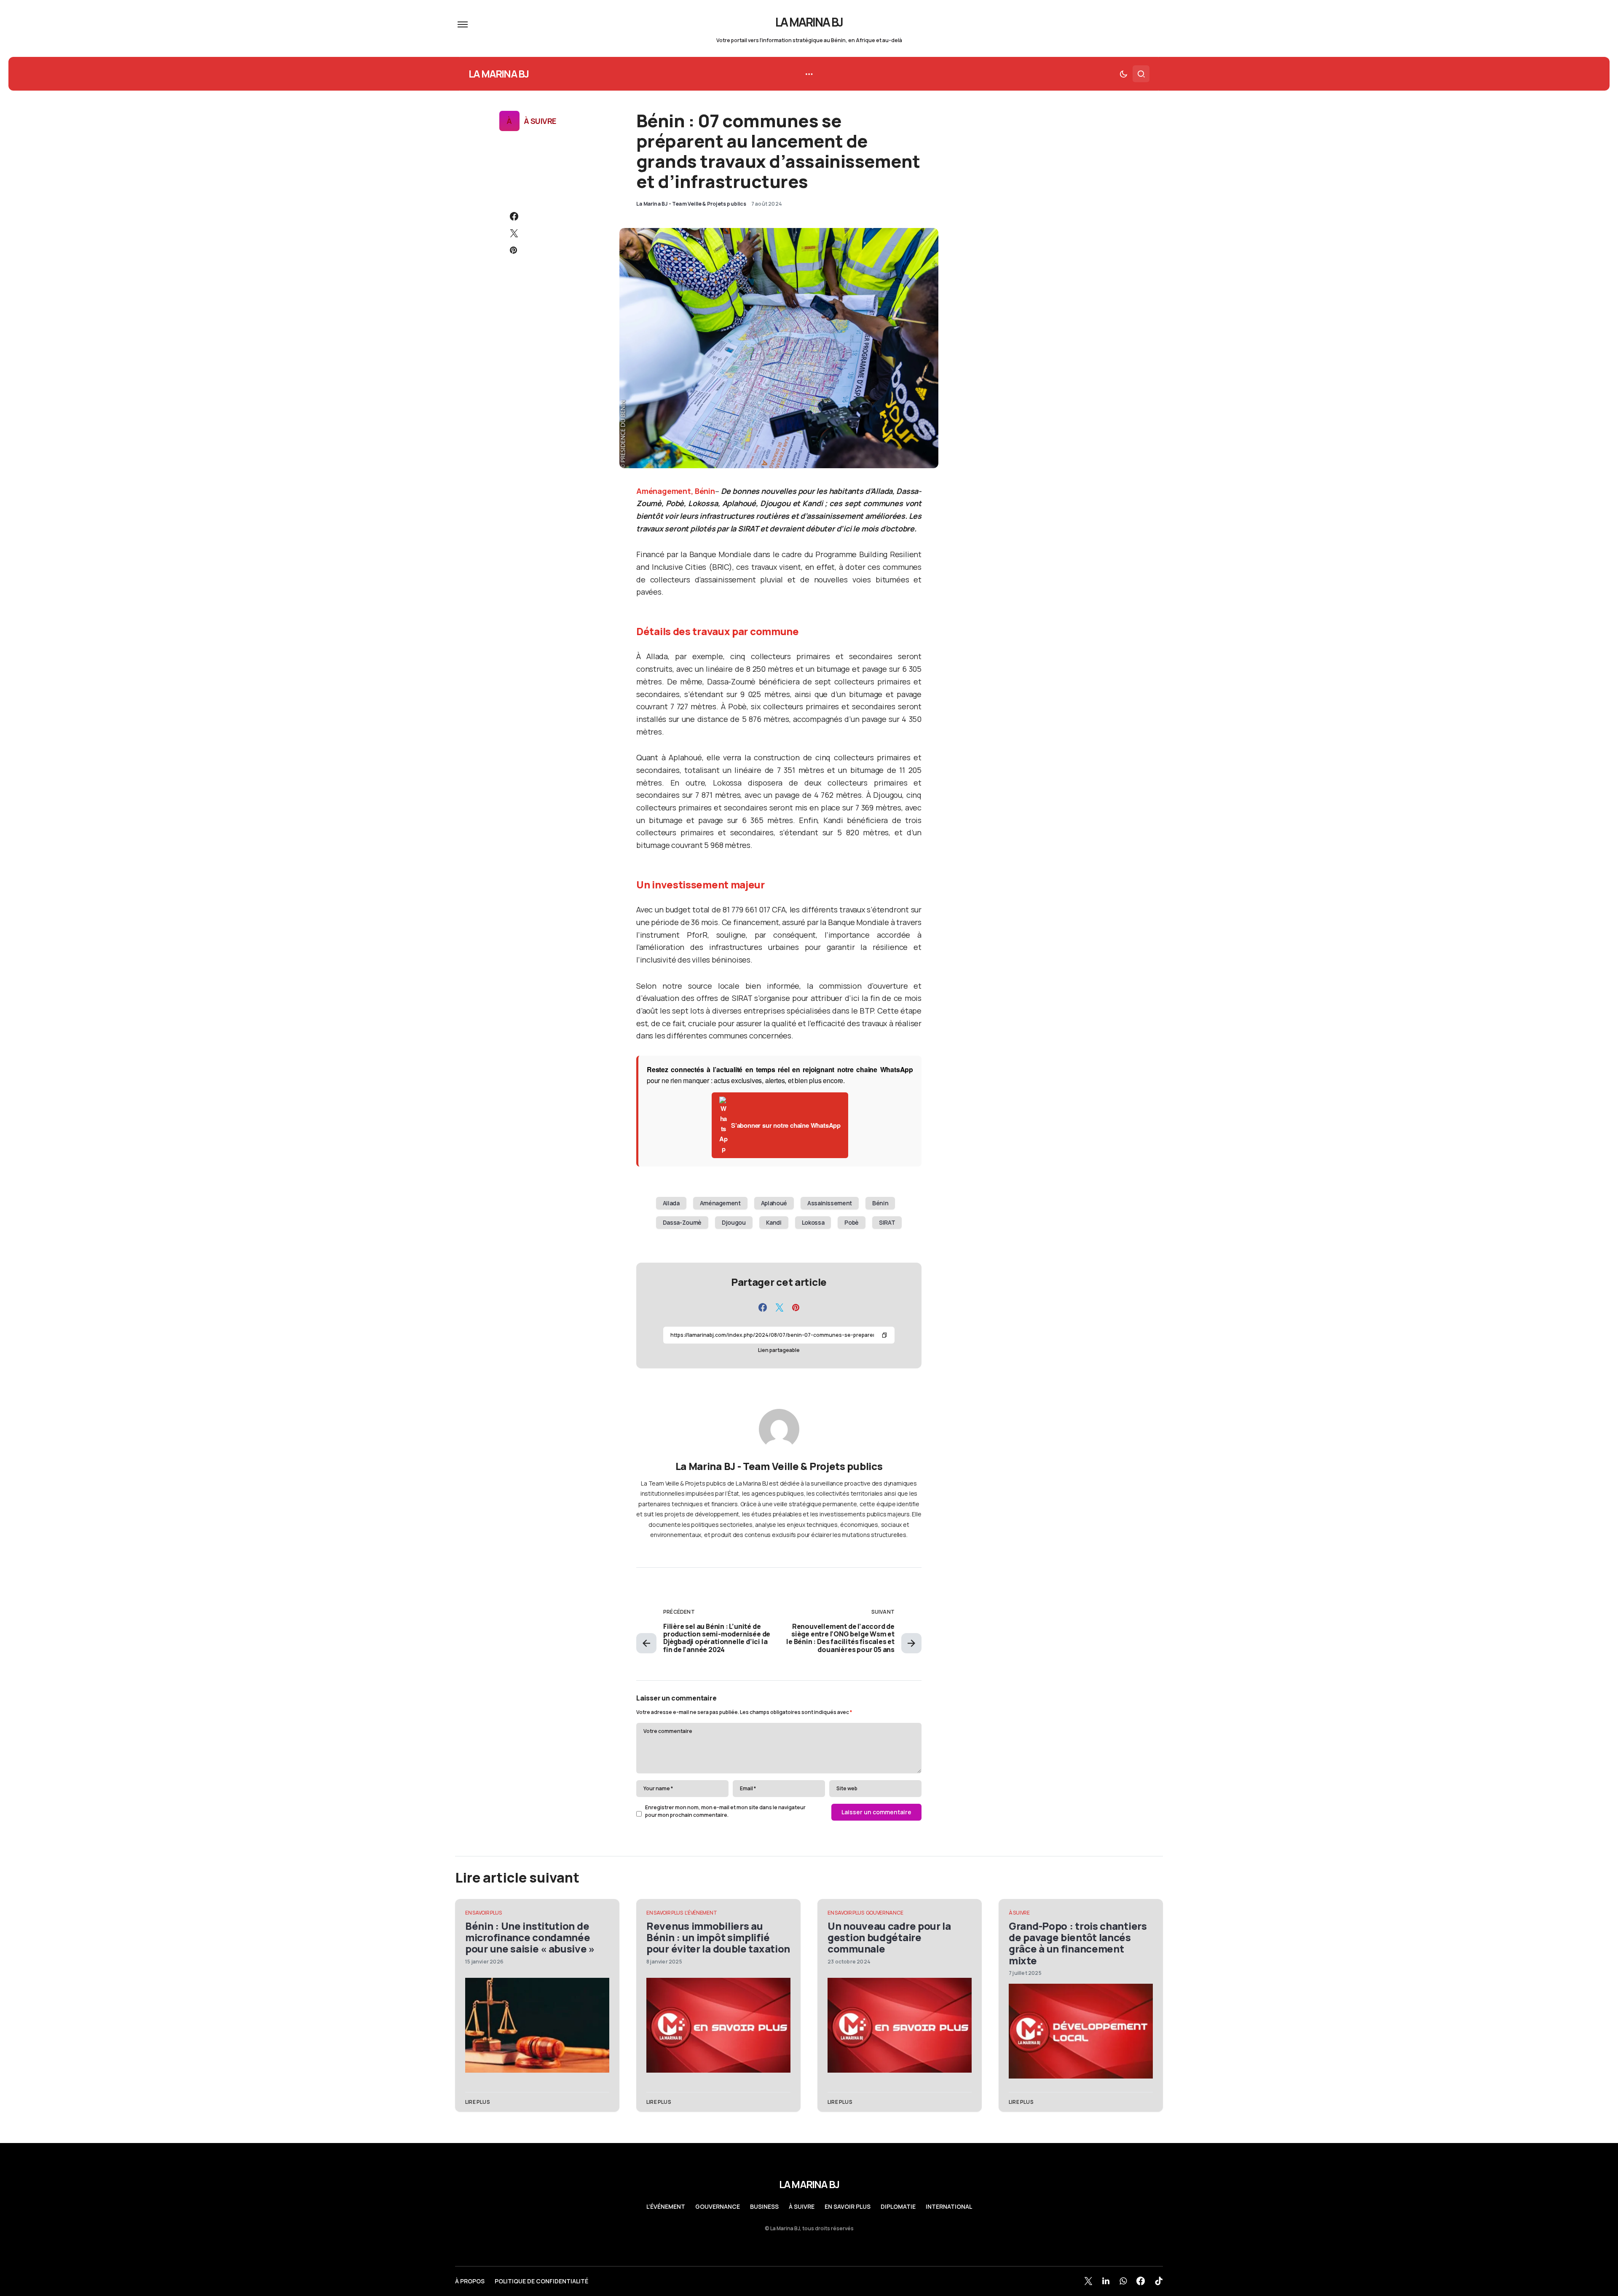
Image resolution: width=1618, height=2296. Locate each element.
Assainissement (830, 1203)
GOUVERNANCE (885, 1913)
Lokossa (813, 1222)
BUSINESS (764, 2207)
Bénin (880, 1203)
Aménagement (720, 1203)
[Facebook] (1141, 2281)
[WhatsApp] (1123, 2281)
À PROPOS (470, 2281)
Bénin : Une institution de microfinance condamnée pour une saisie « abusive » (530, 1937)
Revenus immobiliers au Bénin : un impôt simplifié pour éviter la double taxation (718, 1937)
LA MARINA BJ (809, 22)
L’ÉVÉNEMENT (666, 2207)
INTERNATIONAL (949, 2207)
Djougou (734, 1222)
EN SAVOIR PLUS (484, 1913)
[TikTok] (1159, 2281)
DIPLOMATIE (898, 2207)
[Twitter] (1088, 2281)
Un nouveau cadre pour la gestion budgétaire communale (889, 1937)
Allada (671, 1203)
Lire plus (478, 2102)
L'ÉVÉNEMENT (701, 1913)
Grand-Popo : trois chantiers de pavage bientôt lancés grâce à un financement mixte (1078, 1943)
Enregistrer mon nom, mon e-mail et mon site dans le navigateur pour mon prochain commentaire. (725, 1811)
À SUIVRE (540, 121)
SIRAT (887, 1222)
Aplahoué (774, 1203)
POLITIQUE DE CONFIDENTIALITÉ (541, 2281)
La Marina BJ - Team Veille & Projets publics (779, 1466)
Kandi (774, 1222)
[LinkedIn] (1106, 2281)
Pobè (852, 1222)
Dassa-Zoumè (682, 1222)
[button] (463, 24)
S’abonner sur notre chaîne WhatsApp (786, 1125)
